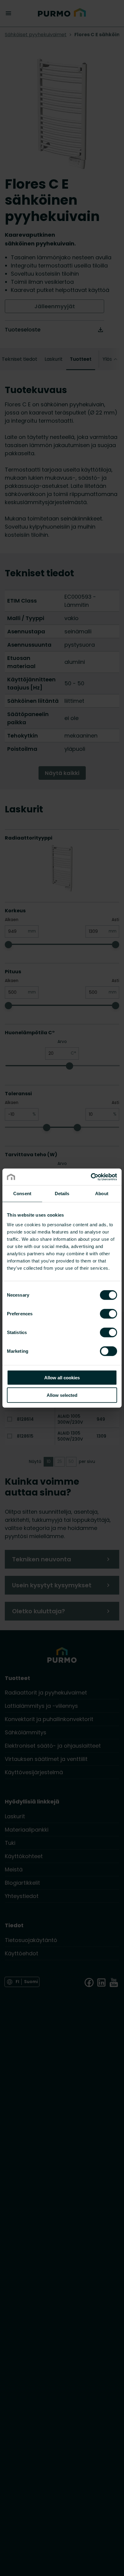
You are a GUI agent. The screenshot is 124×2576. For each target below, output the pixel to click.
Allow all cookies (62, 1377)
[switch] (108, 1313)
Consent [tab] (22, 1194)
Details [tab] (62, 1194)
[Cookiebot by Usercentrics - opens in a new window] (91, 1177)
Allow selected (62, 1395)
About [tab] (102, 1194)
